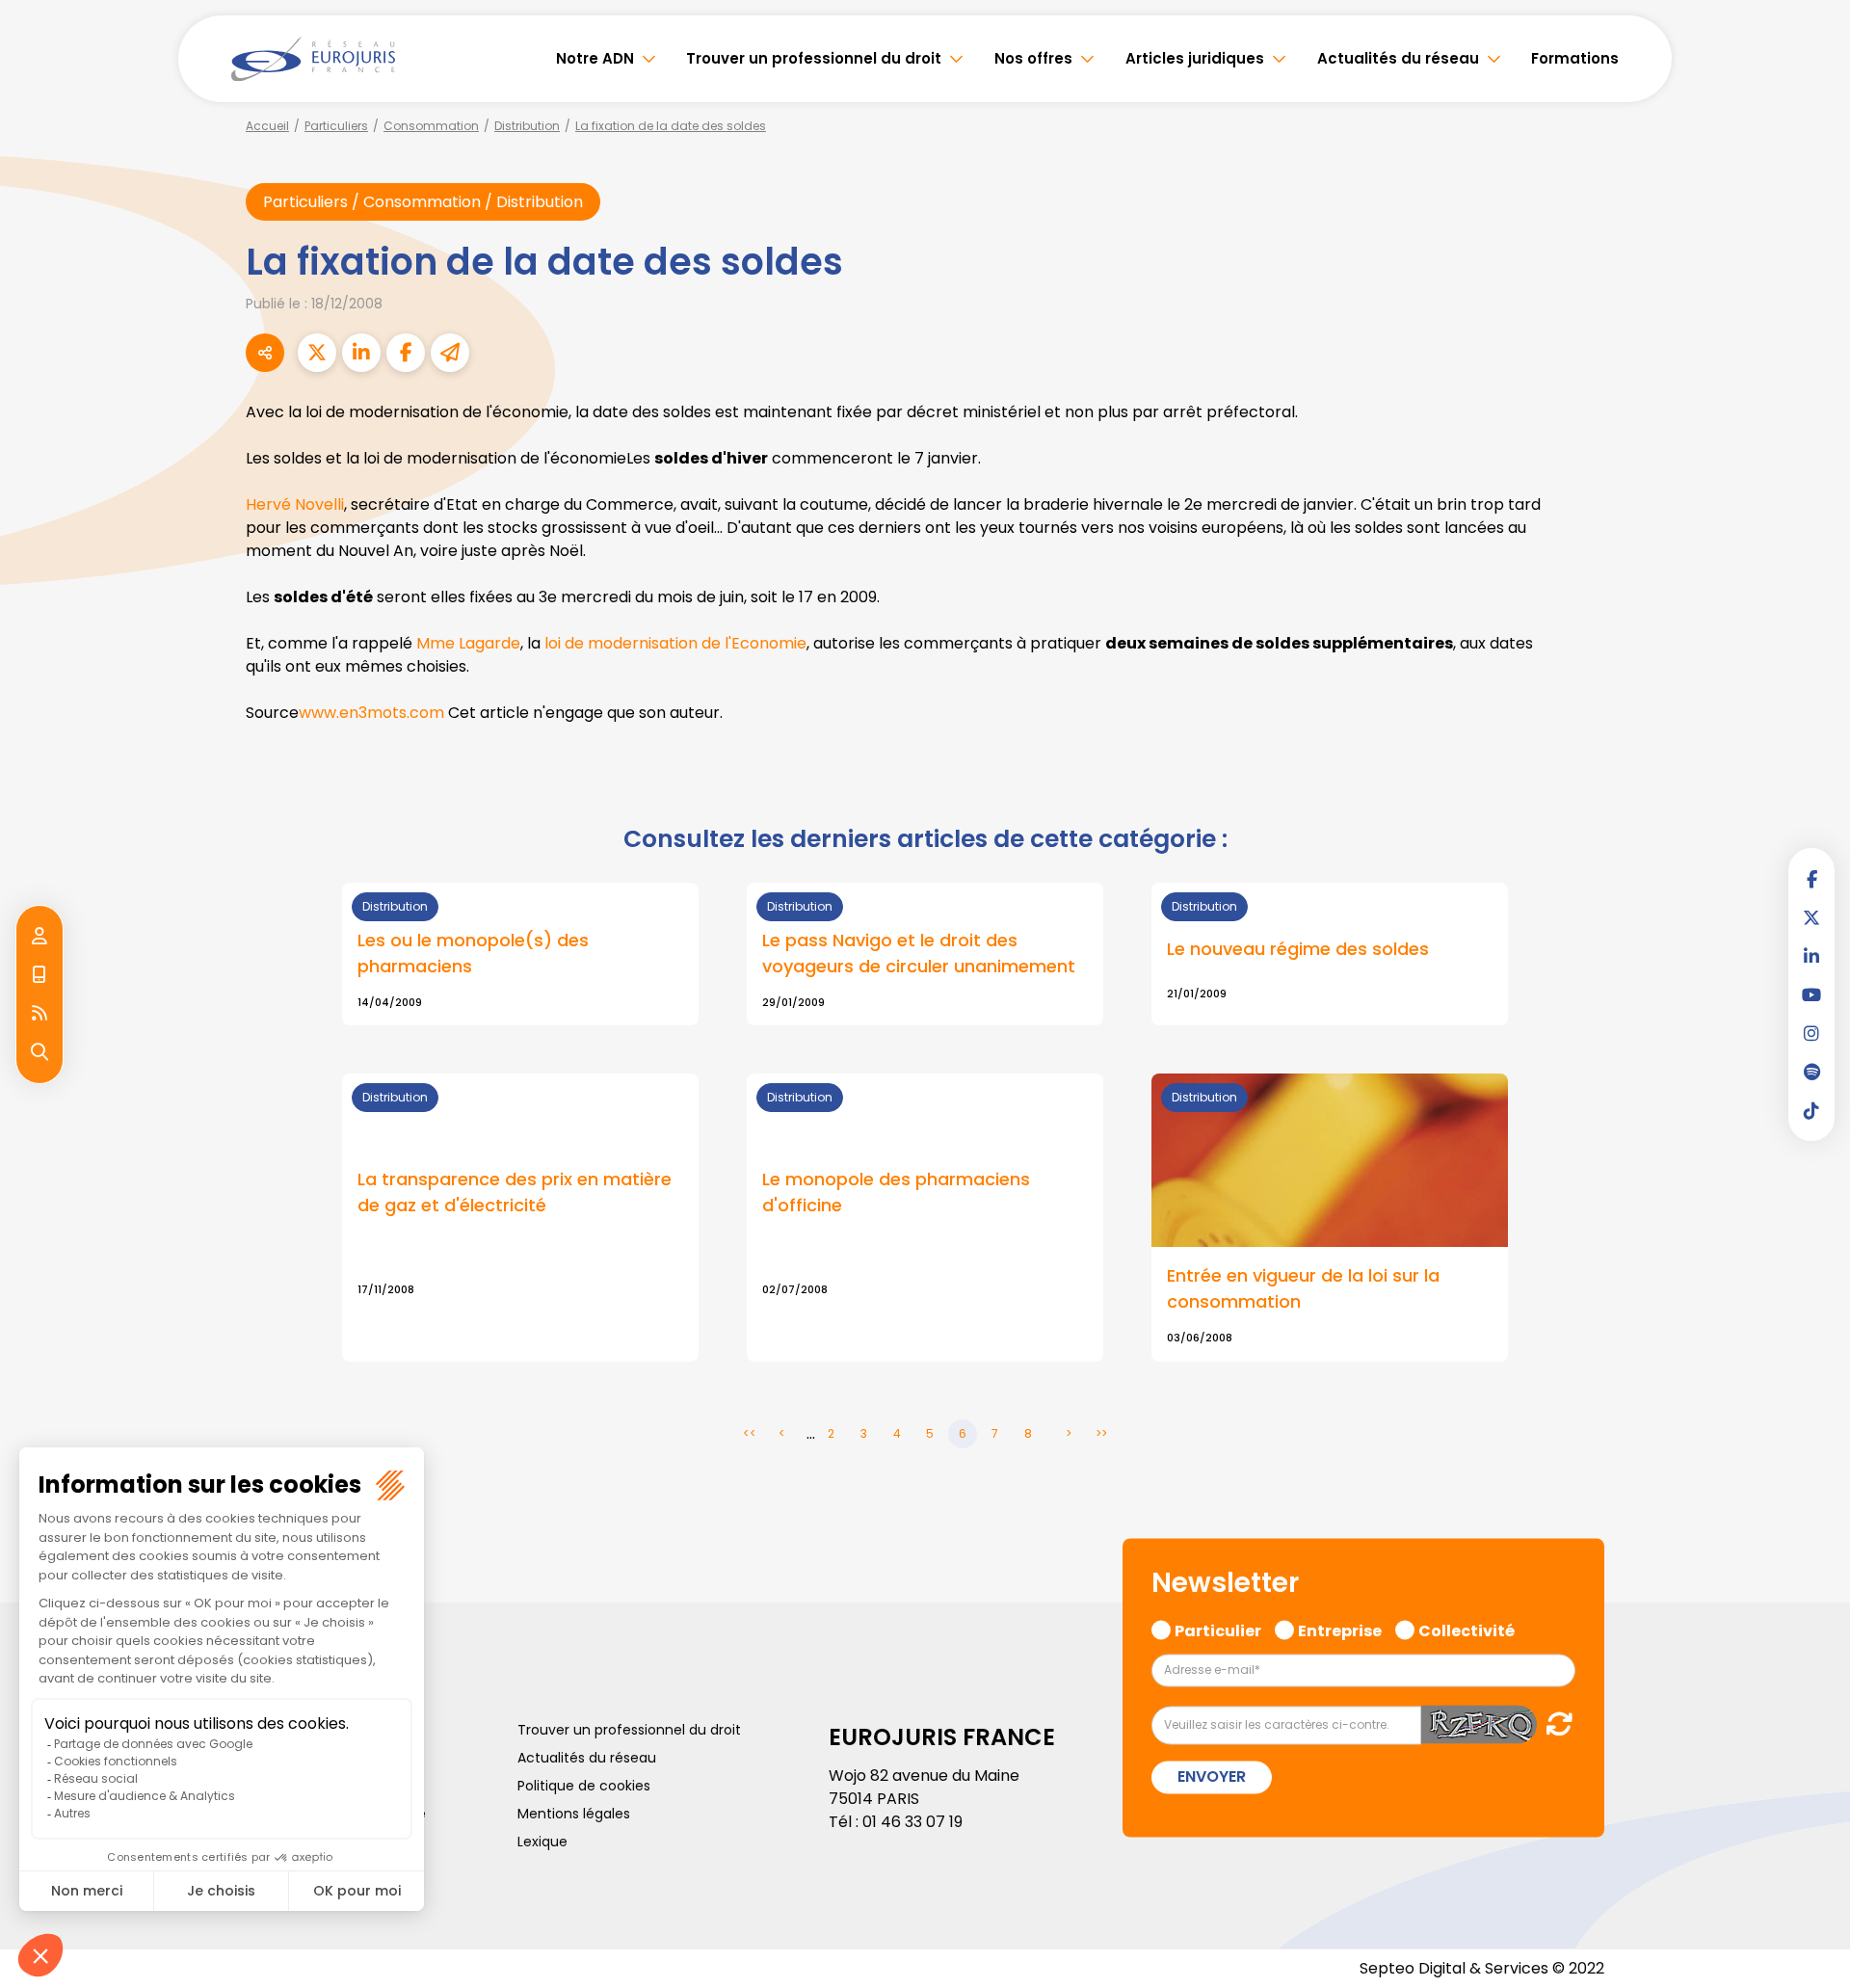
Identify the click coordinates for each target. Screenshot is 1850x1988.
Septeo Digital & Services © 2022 (1482, 1968)
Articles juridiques (1195, 58)
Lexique (542, 1842)
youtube (1811, 994)
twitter (1811, 917)
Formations (1575, 58)
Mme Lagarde (468, 643)
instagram (1811, 1033)
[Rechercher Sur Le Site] (40, 1052)
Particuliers (336, 126)
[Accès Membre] (40, 937)
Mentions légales (574, 1814)
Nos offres (1033, 58)
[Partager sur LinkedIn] (361, 353)
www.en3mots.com (371, 713)
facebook (1811, 879)
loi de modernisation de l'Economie (675, 643)
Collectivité (1467, 1629)
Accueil (267, 126)
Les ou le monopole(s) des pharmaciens (473, 953)
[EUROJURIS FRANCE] (313, 59)
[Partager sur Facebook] (406, 353)
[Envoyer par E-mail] (450, 353)
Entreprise (1340, 1629)
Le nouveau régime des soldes (1298, 949)
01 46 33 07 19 (912, 1822)
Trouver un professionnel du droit (814, 58)
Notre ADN (595, 58)
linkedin (1811, 956)
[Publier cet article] (317, 353)
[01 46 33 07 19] (40, 975)
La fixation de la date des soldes (671, 126)
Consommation (431, 126)
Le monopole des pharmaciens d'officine (896, 1192)
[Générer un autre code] (1554, 1724)
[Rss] (40, 1014)
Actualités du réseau (1398, 58)
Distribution (527, 126)
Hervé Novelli (295, 504)
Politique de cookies (584, 1786)
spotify (1811, 1072)
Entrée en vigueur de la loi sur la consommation (1303, 1288)
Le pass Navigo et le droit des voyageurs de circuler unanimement (919, 953)
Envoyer (1212, 1777)
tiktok (1811, 1110)
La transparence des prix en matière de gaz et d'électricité (515, 1192)
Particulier (1218, 1629)
